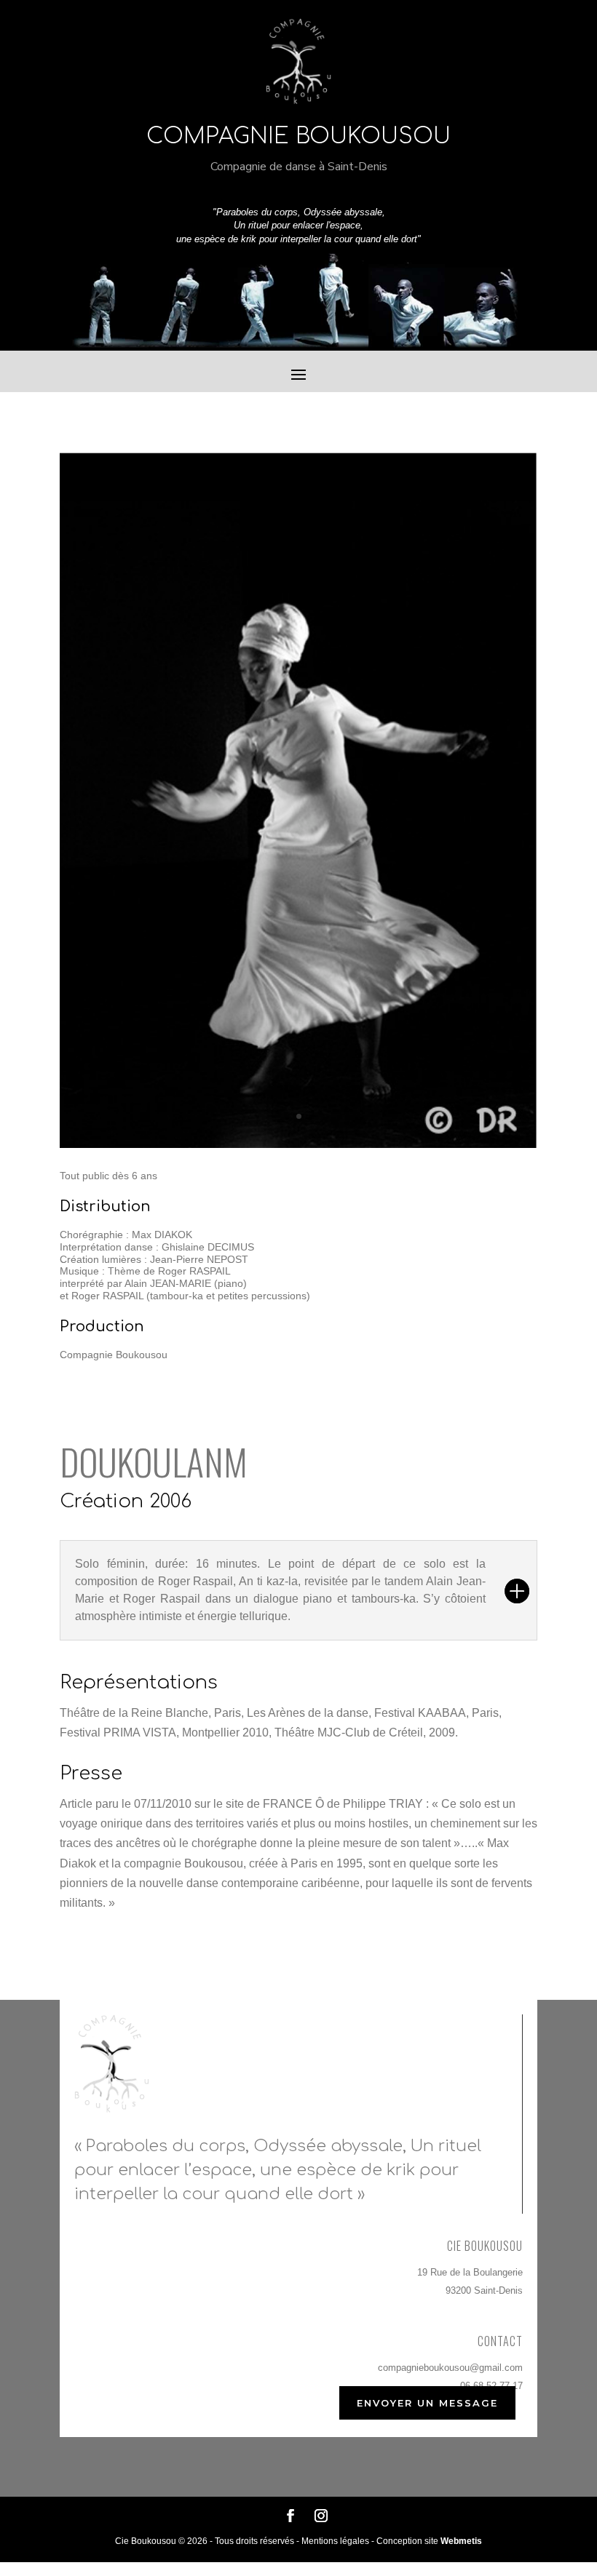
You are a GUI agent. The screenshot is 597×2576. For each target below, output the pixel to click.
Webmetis (461, 2541)
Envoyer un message (427, 2403)
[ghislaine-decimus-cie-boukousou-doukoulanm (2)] (298, 1144)
